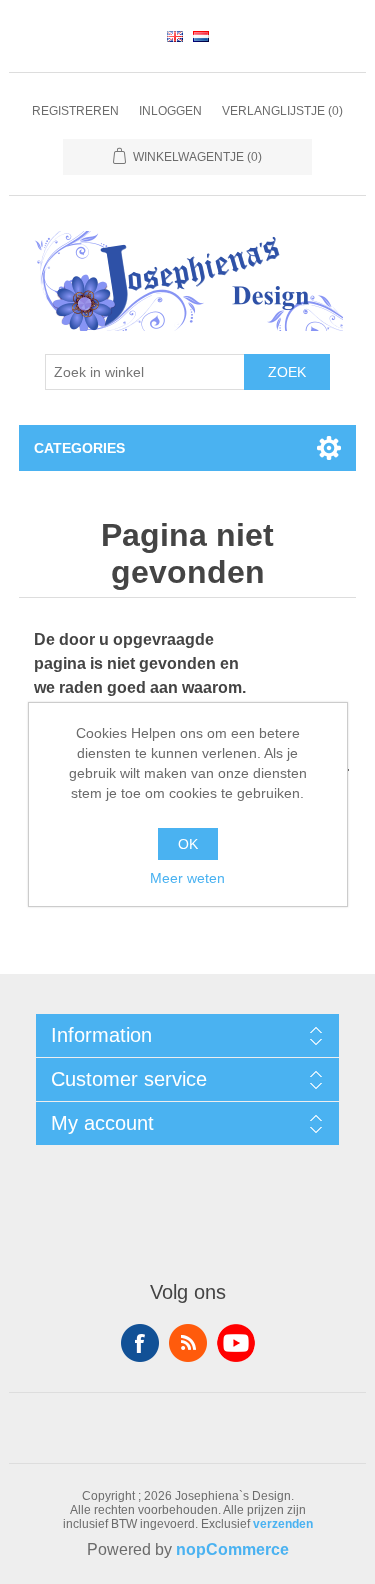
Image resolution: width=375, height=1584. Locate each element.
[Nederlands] (201, 36)
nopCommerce (232, 1549)
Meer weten (187, 878)
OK (188, 844)
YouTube (236, 1343)
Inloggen (170, 111)
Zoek (287, 372)
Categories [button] (79, 448)
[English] (175, 36)
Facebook (140, 1343)
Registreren (75, 111)
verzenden (283, 1524)
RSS (188, 1343)
